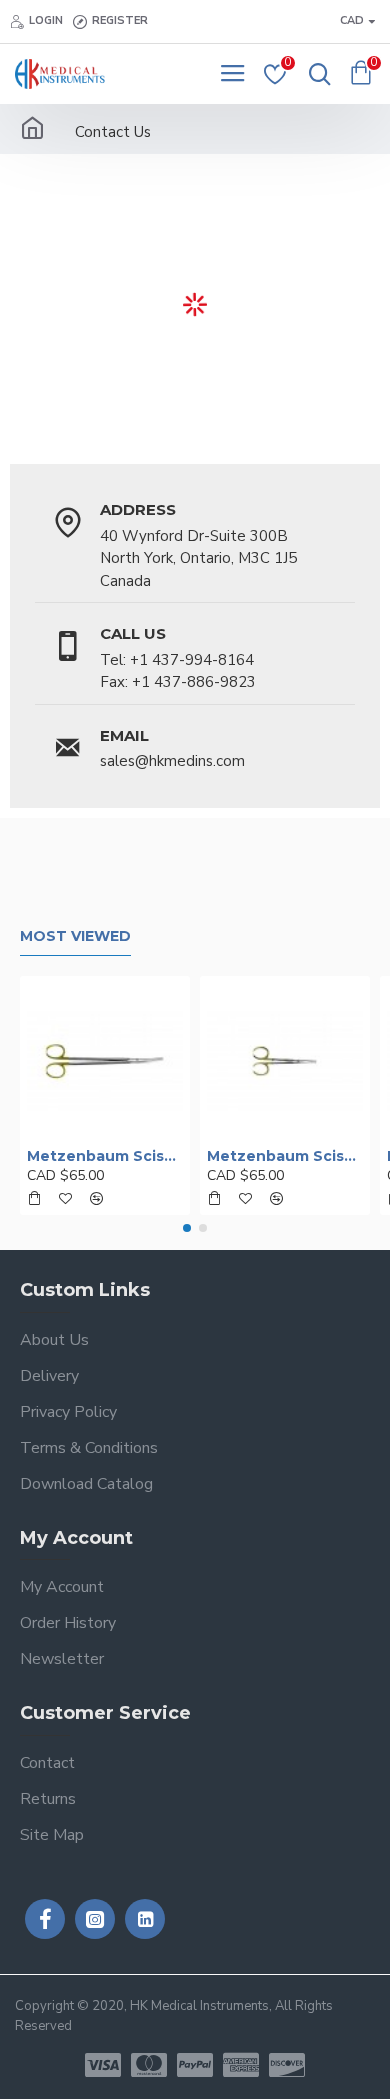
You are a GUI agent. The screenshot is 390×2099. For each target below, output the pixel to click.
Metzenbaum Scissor (105, 1156)
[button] (187, 1228)
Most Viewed (75, 936)
